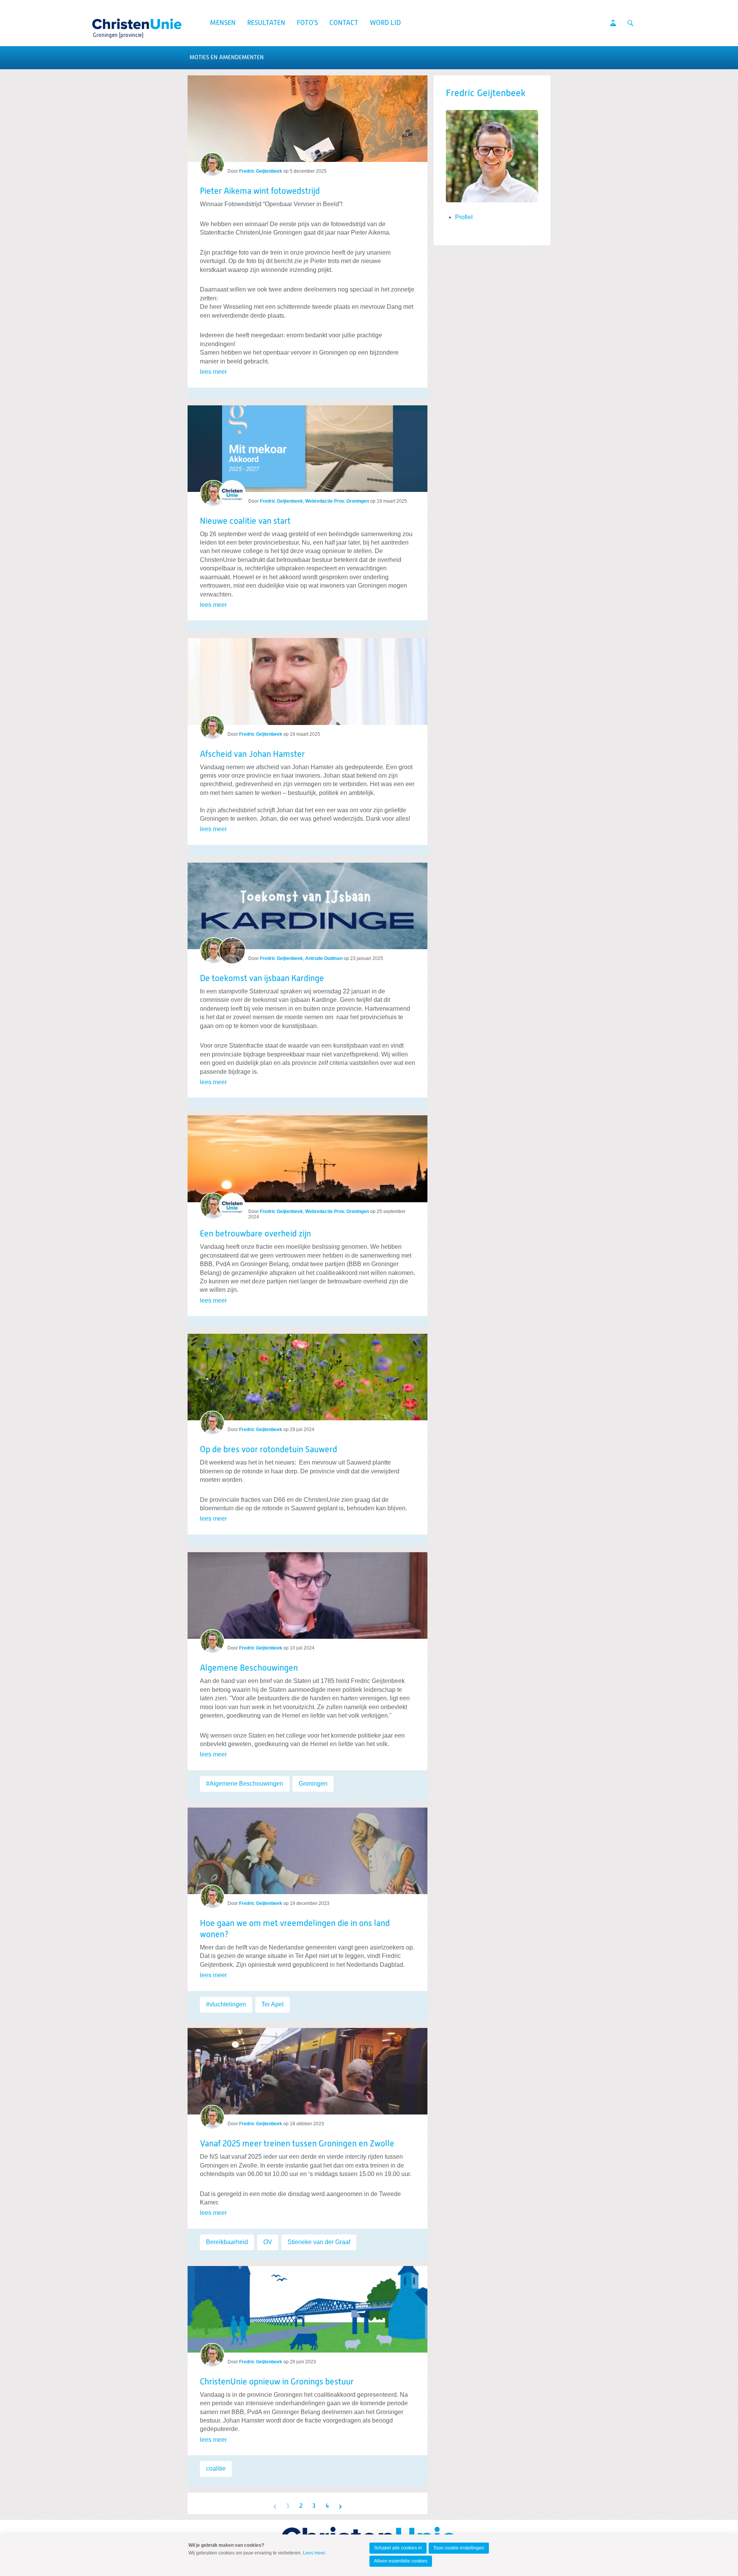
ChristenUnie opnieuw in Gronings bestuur (277, 2382)
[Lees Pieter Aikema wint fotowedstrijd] (307, 119)
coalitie (216, 2469)
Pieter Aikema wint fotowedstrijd (260, 192)
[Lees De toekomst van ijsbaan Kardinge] (307, 903)
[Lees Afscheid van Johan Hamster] (307, 678)
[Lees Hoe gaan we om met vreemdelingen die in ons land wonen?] (307, 1848)
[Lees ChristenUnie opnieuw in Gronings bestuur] (307, 2306)
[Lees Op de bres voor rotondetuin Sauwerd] (307, 1374)
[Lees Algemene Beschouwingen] (307, 1592)
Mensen (223, 23)
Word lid (385, 23)
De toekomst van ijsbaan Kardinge (262, 979)
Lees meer (314, 2553)
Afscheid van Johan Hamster (252, 755)
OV (268, 2242)
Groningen (313, 1784)
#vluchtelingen (226, 2004)
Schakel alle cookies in (398, 2548)
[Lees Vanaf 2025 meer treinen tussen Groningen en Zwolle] (307, 2068)
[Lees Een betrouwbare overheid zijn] (307, 1156)
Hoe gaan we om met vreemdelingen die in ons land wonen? (295, 1929)
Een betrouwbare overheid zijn (255, 1234)
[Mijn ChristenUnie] (613, 23)
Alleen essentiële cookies (401, 2561)
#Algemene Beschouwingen (245, 1784)
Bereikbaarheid (227, 2242)
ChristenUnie (118, 22)
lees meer (213, 372)
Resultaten (266, 23)
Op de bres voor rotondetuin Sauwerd (268, 1450)
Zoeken (630, 23)
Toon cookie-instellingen (459, 2548)
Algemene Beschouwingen (249, 1668)
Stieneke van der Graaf (319, 2242)
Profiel (464, 217)
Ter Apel (273, 2004)
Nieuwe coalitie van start (245, 522)
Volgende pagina (340, 2506)
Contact (344, 23)
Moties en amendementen (227, 57)
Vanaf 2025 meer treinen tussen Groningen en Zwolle (297, 2144)
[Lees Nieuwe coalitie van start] (307, 446)
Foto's (307, 23)
